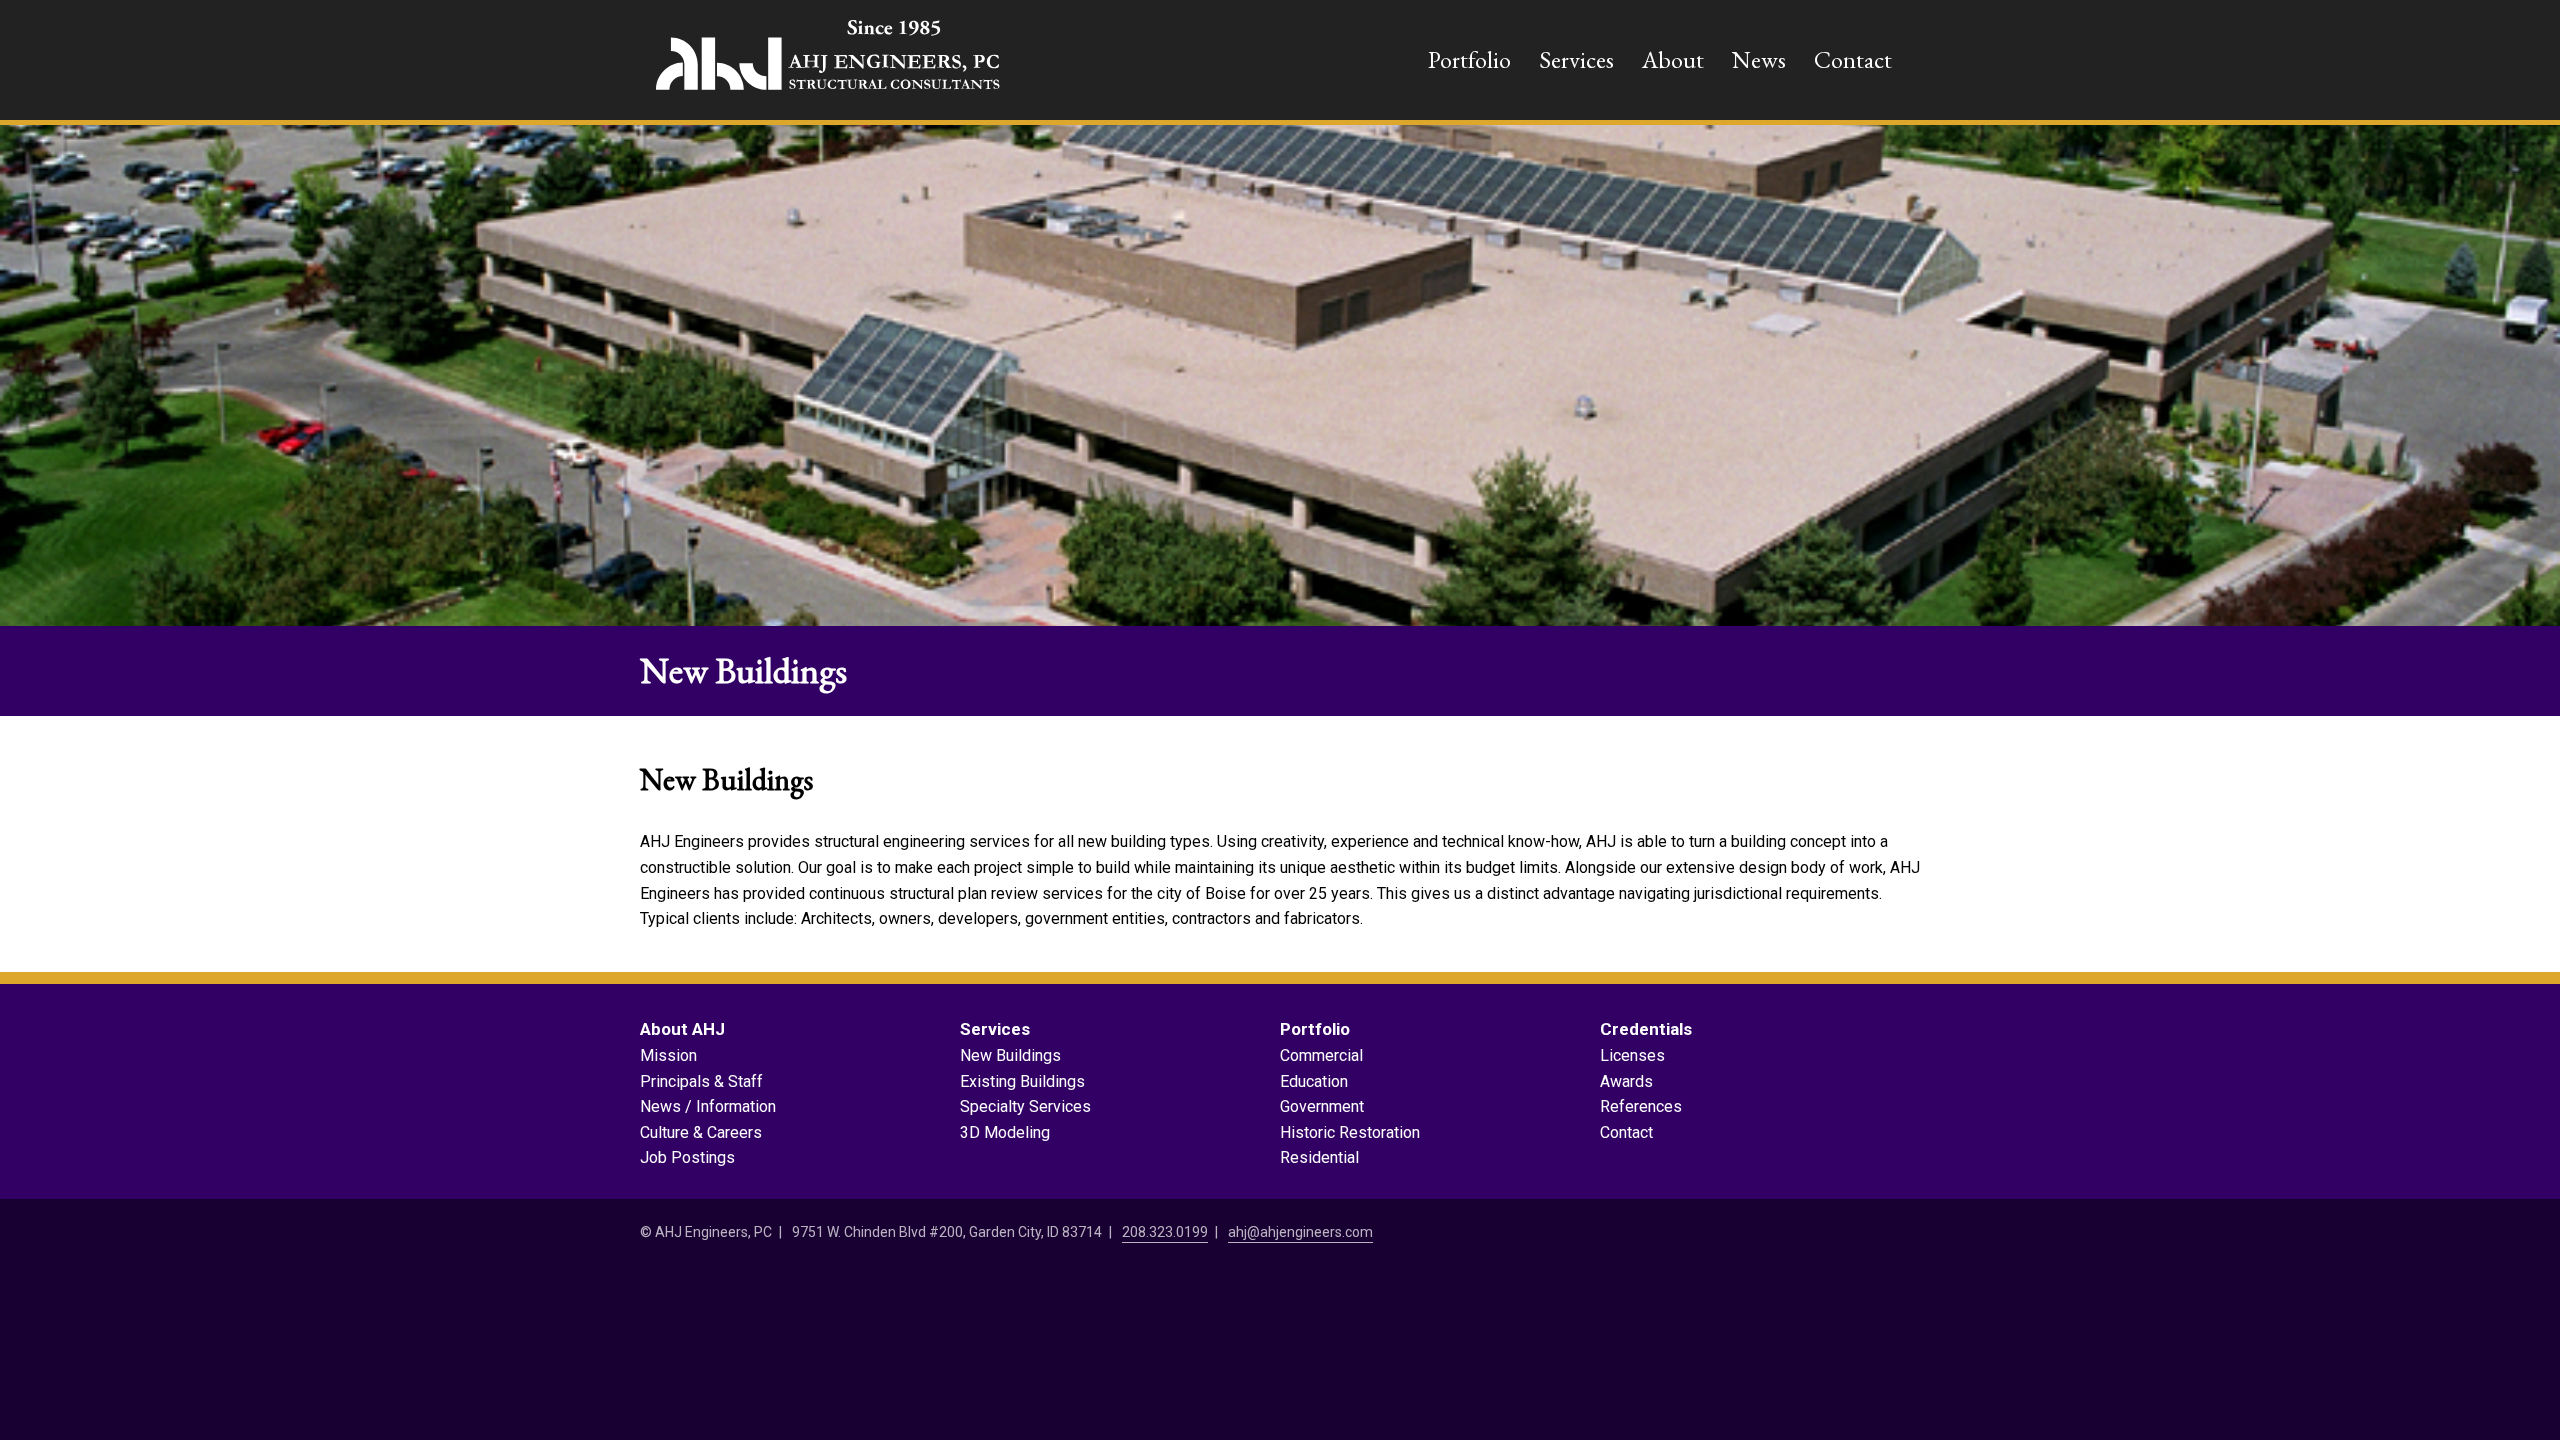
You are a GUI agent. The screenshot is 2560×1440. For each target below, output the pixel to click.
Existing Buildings (1022, 1081)
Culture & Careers (701, 1132)
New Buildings (1010, 1055)
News (1759, 59)
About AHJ (682, 1029)
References (1641, 1106)
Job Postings (687, 1157)
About (1673, 59)
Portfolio (1469, 59)
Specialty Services (1025, 1106)
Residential (1319, 1157)
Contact (1853, 59)
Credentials (1646, 1029)
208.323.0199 (1165, 1232)
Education (1314, 1081)
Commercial (1321, 1055)
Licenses (1632, 1055)
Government (1322, 1106)
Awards (1626, 1081)
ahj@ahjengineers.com (1300, 1232)
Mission (668, 1055)
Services (1576, 59)
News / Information (708, 1106)
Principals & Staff (701, 1081)
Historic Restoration (1350, 1132)
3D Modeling (1005, 1132)
